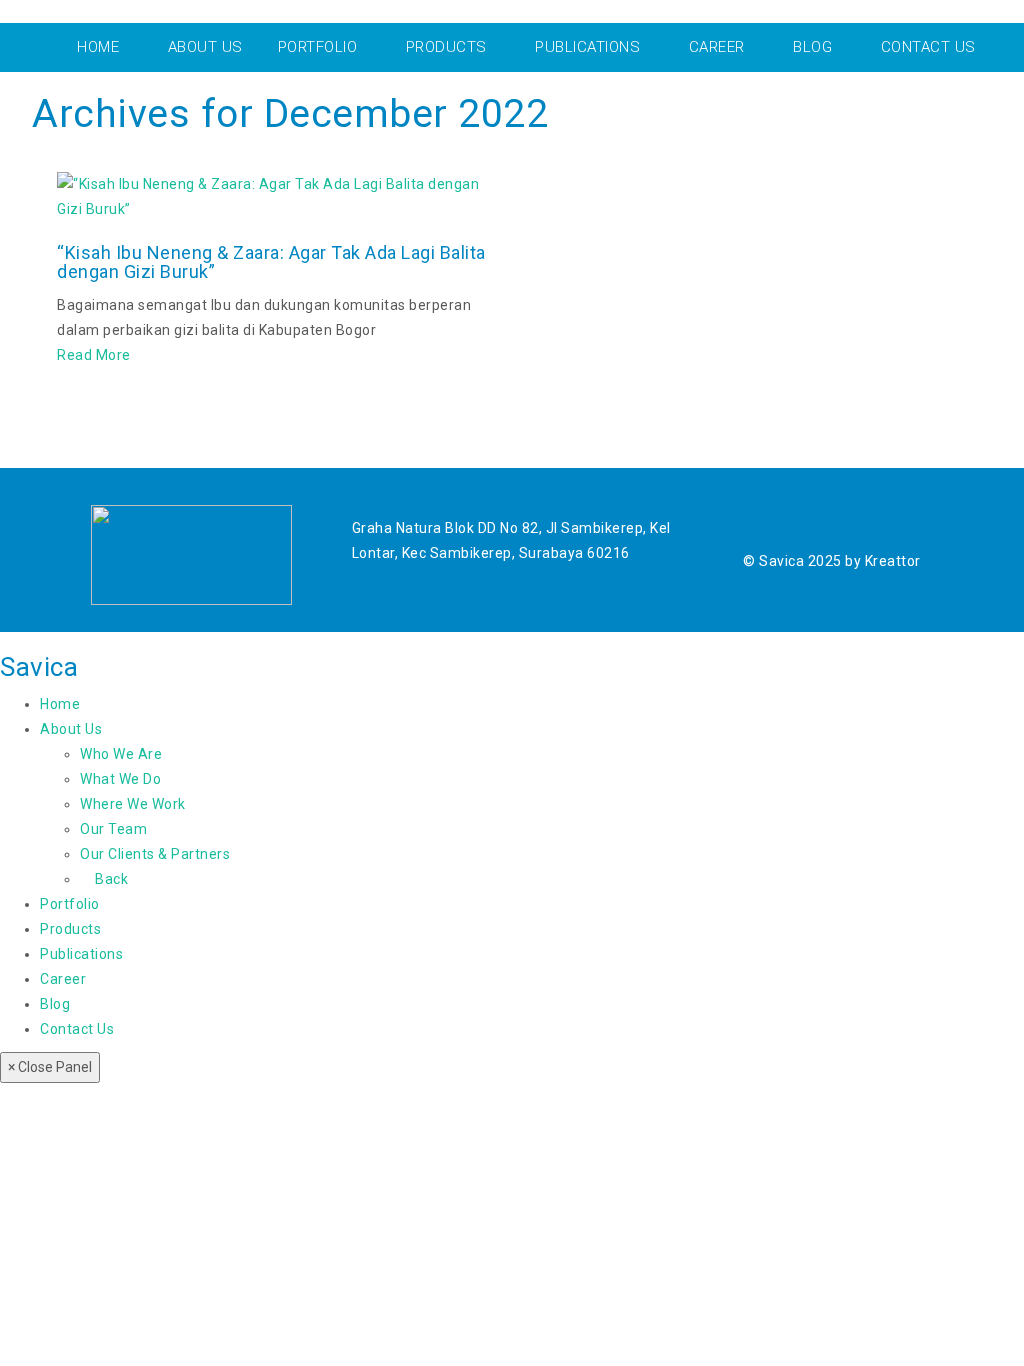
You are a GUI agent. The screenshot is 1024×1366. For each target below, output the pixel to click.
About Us (71, 729)
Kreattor (893, 561)
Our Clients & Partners (155, 854)
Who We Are (121, 754)
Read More (94, 355)
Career (63, 979)
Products (70, 929)
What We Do (120, 779)
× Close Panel (50, 1067)
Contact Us (77, 1029)
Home (60, 704)
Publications (81, 954)
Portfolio (70, 904)
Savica (39, 667)
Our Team (113, 829)
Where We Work (133, 804)
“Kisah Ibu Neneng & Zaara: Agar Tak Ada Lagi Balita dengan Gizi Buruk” (271, 262)
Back (110, 879)
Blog (55, 1004)
